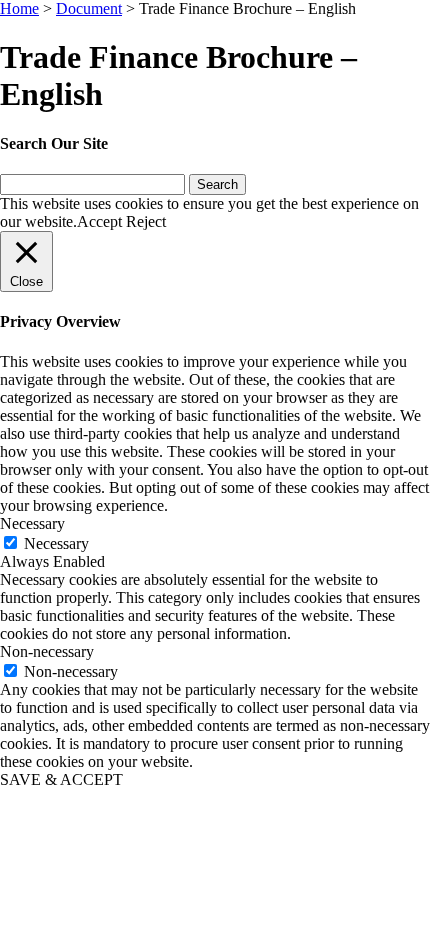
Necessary (56, 543)
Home (19, 8)
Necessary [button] (32, 523)
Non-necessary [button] (47, 651)
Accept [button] (99, 221)
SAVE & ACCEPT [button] (61, 779)
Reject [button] (146, 221)
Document (89, 8)
